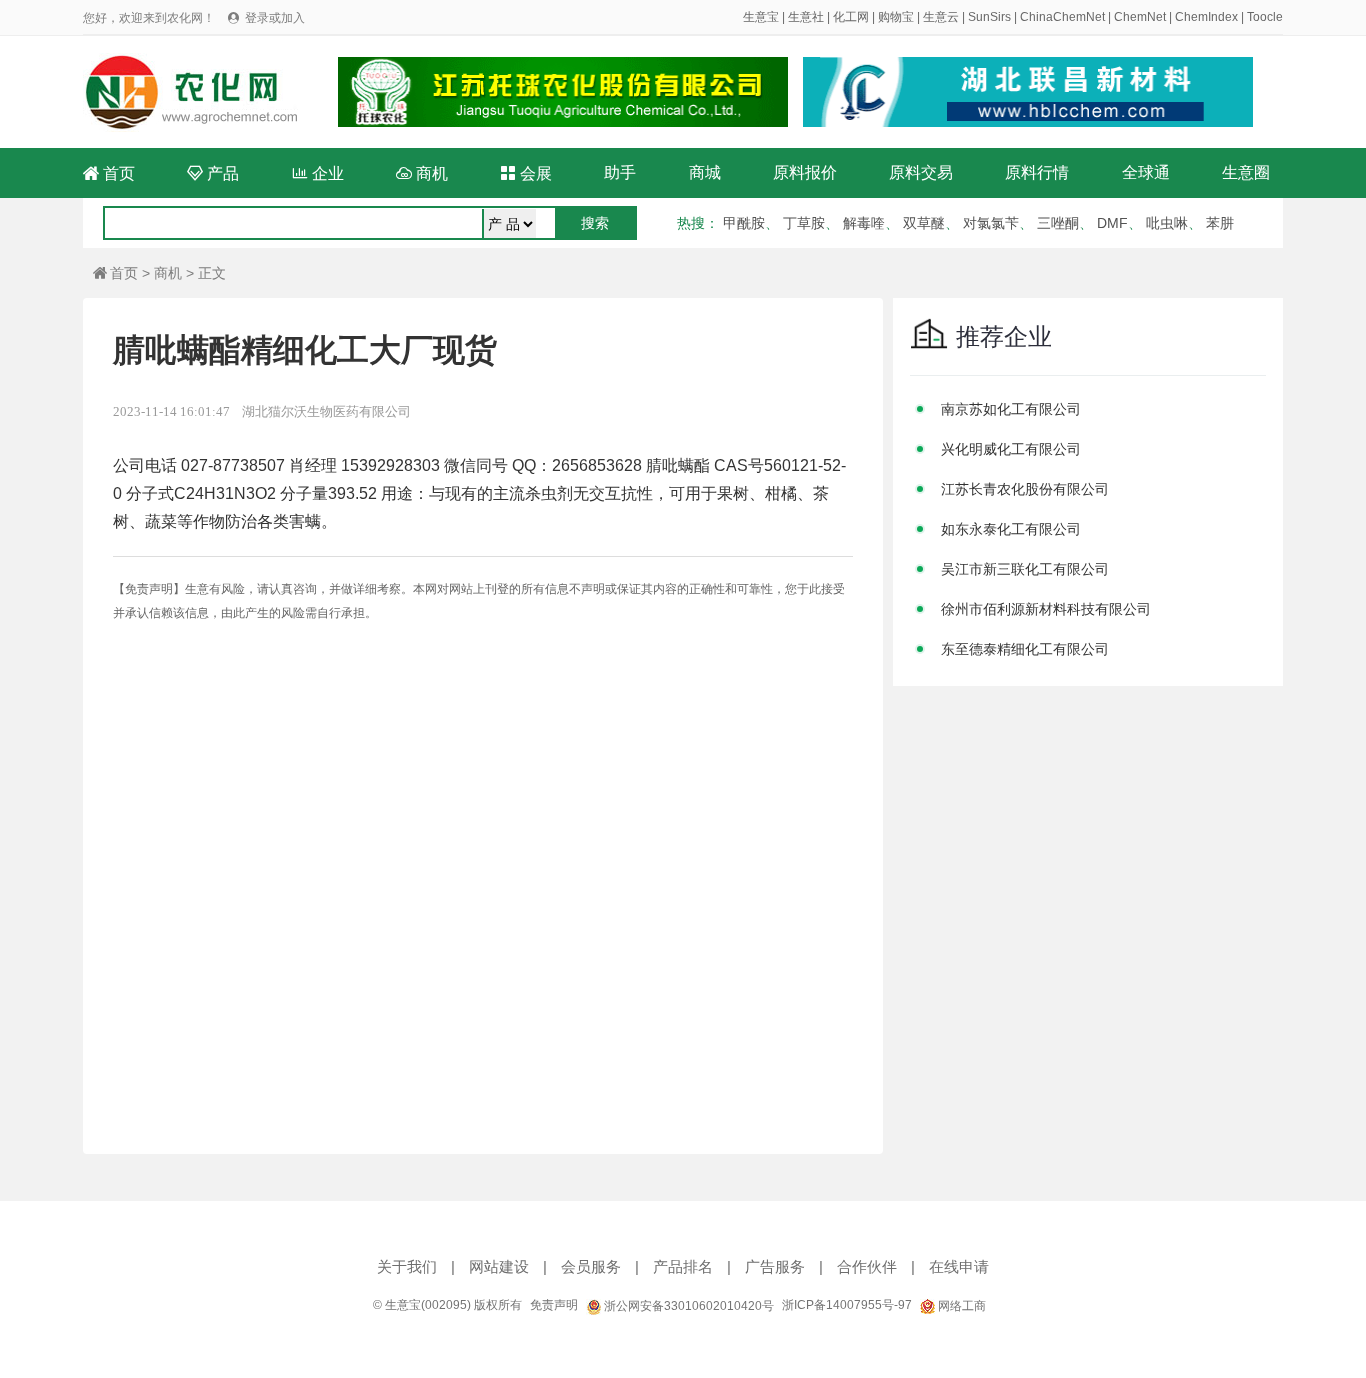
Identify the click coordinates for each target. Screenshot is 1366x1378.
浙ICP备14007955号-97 (847, 1305)
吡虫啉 (1167, 223)
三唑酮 (1058, 223)
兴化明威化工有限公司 (1011, 449)
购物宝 (896, 17)
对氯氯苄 (991, 223)
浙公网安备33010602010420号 (687, 1306)
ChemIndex (1206, 17)
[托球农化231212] (563, 92)
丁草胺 (804, 223)
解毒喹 (864, 223)
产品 (213, 173)
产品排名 (683, 1266)
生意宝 (761, 17)
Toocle (1265, 17)
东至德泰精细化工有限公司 (1025, 649)
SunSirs (989, 17)
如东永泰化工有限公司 (1011, 529)
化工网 (851, 17)
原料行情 (1037, 172)
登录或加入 (275, 18)
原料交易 (921, 172)
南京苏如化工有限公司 (1011, 409)
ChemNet (1140, 17)
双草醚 (924, 223)
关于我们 (407, 1266)
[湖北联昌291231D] (1028, 92)
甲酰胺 (744, 223)
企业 (318, 173)
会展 (526, 173)
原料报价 (805, 172)
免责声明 (554, 1305)
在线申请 (959, 1266)
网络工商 (960, 1306)
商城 (705, 172)
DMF (1112, 223)
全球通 (1146, 172)
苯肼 (1220, 223)
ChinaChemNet (1062, 17)
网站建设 (499, 1266)
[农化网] (200, 91)
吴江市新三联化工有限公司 (1025, 569)
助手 (620, 172)
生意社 (806, 17)
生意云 (941, 17)
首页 (109, 173)
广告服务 (775, 1266)
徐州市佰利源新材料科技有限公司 (1046, 609)
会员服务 (591, 1266)
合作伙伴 (867, 1266)
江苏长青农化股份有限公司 (1025, 489)
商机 (422, 173)
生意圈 (1246, 172)
